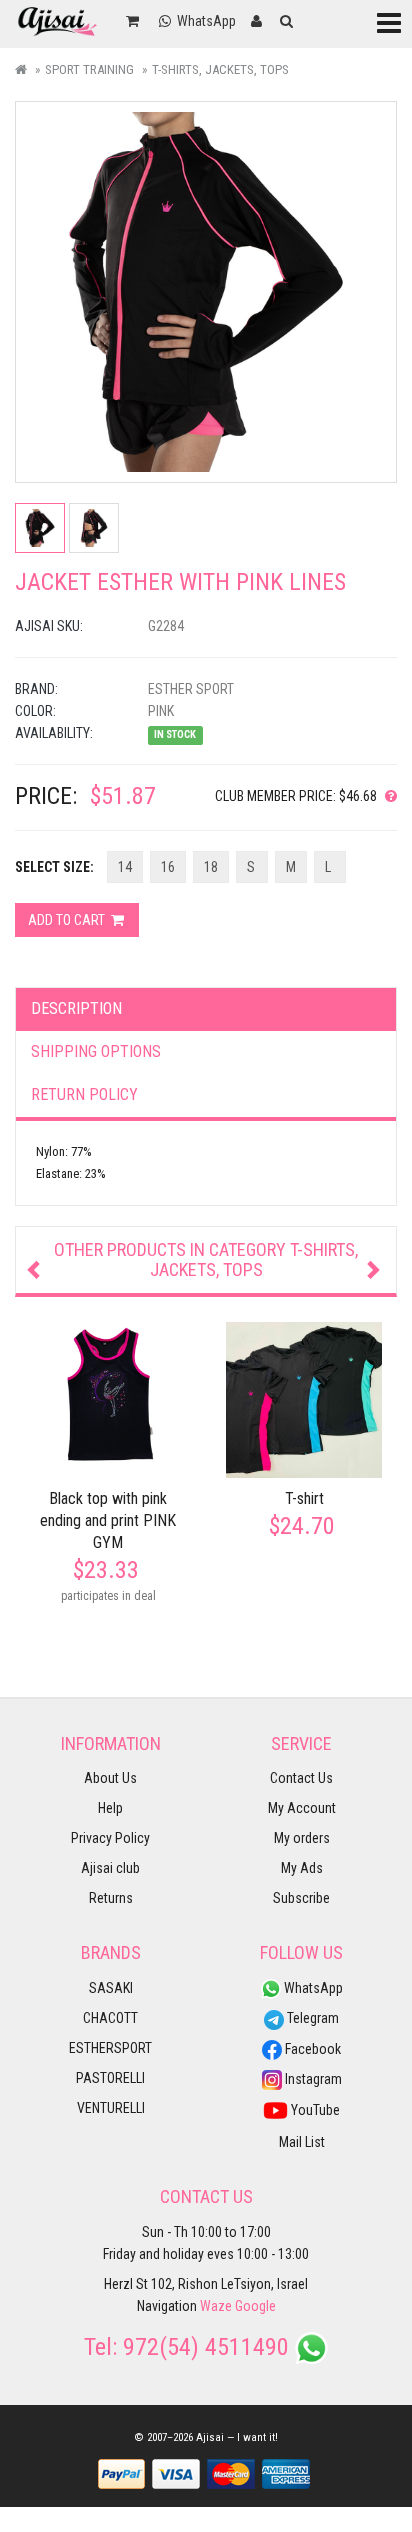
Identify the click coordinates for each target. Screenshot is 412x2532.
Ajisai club (110, 1868)
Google (255, 2306)
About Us (110, 1778)
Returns (111, 1898)
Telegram (311, 2018)
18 (211, 867)
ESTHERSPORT (110, 2048)
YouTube (314, 2110)
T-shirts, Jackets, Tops (220, 69)
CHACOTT (110, 2018)
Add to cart (68, 920)
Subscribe (301, 1898)
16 (168, 867)
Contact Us (301, 1778)
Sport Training (89, 69)
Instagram (312, 2079)
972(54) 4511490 (206, 2347)
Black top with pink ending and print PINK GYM (108, 1520)
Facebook (311, 2049)
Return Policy (84, 1094)
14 (125, 867)
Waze (216, 2306)
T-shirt (304, 1498)
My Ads (302, 1868)
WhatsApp (312, 1988)
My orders (302, 1838)
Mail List (302, 2142)
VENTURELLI (111, 2108)
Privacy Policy (110, 1838)
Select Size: (54, 867)
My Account (302, 1808)
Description (76, 1008)
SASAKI (111, 1988)
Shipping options (96, 1051)
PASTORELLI (110, 2078)
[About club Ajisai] (387, 796)
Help (110, 1808)
